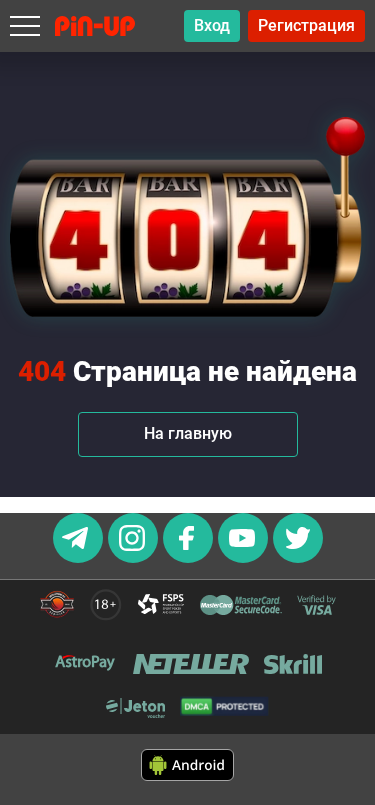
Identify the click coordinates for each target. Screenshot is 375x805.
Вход (212, 25)
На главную (188, 433)
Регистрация (306, 25)
